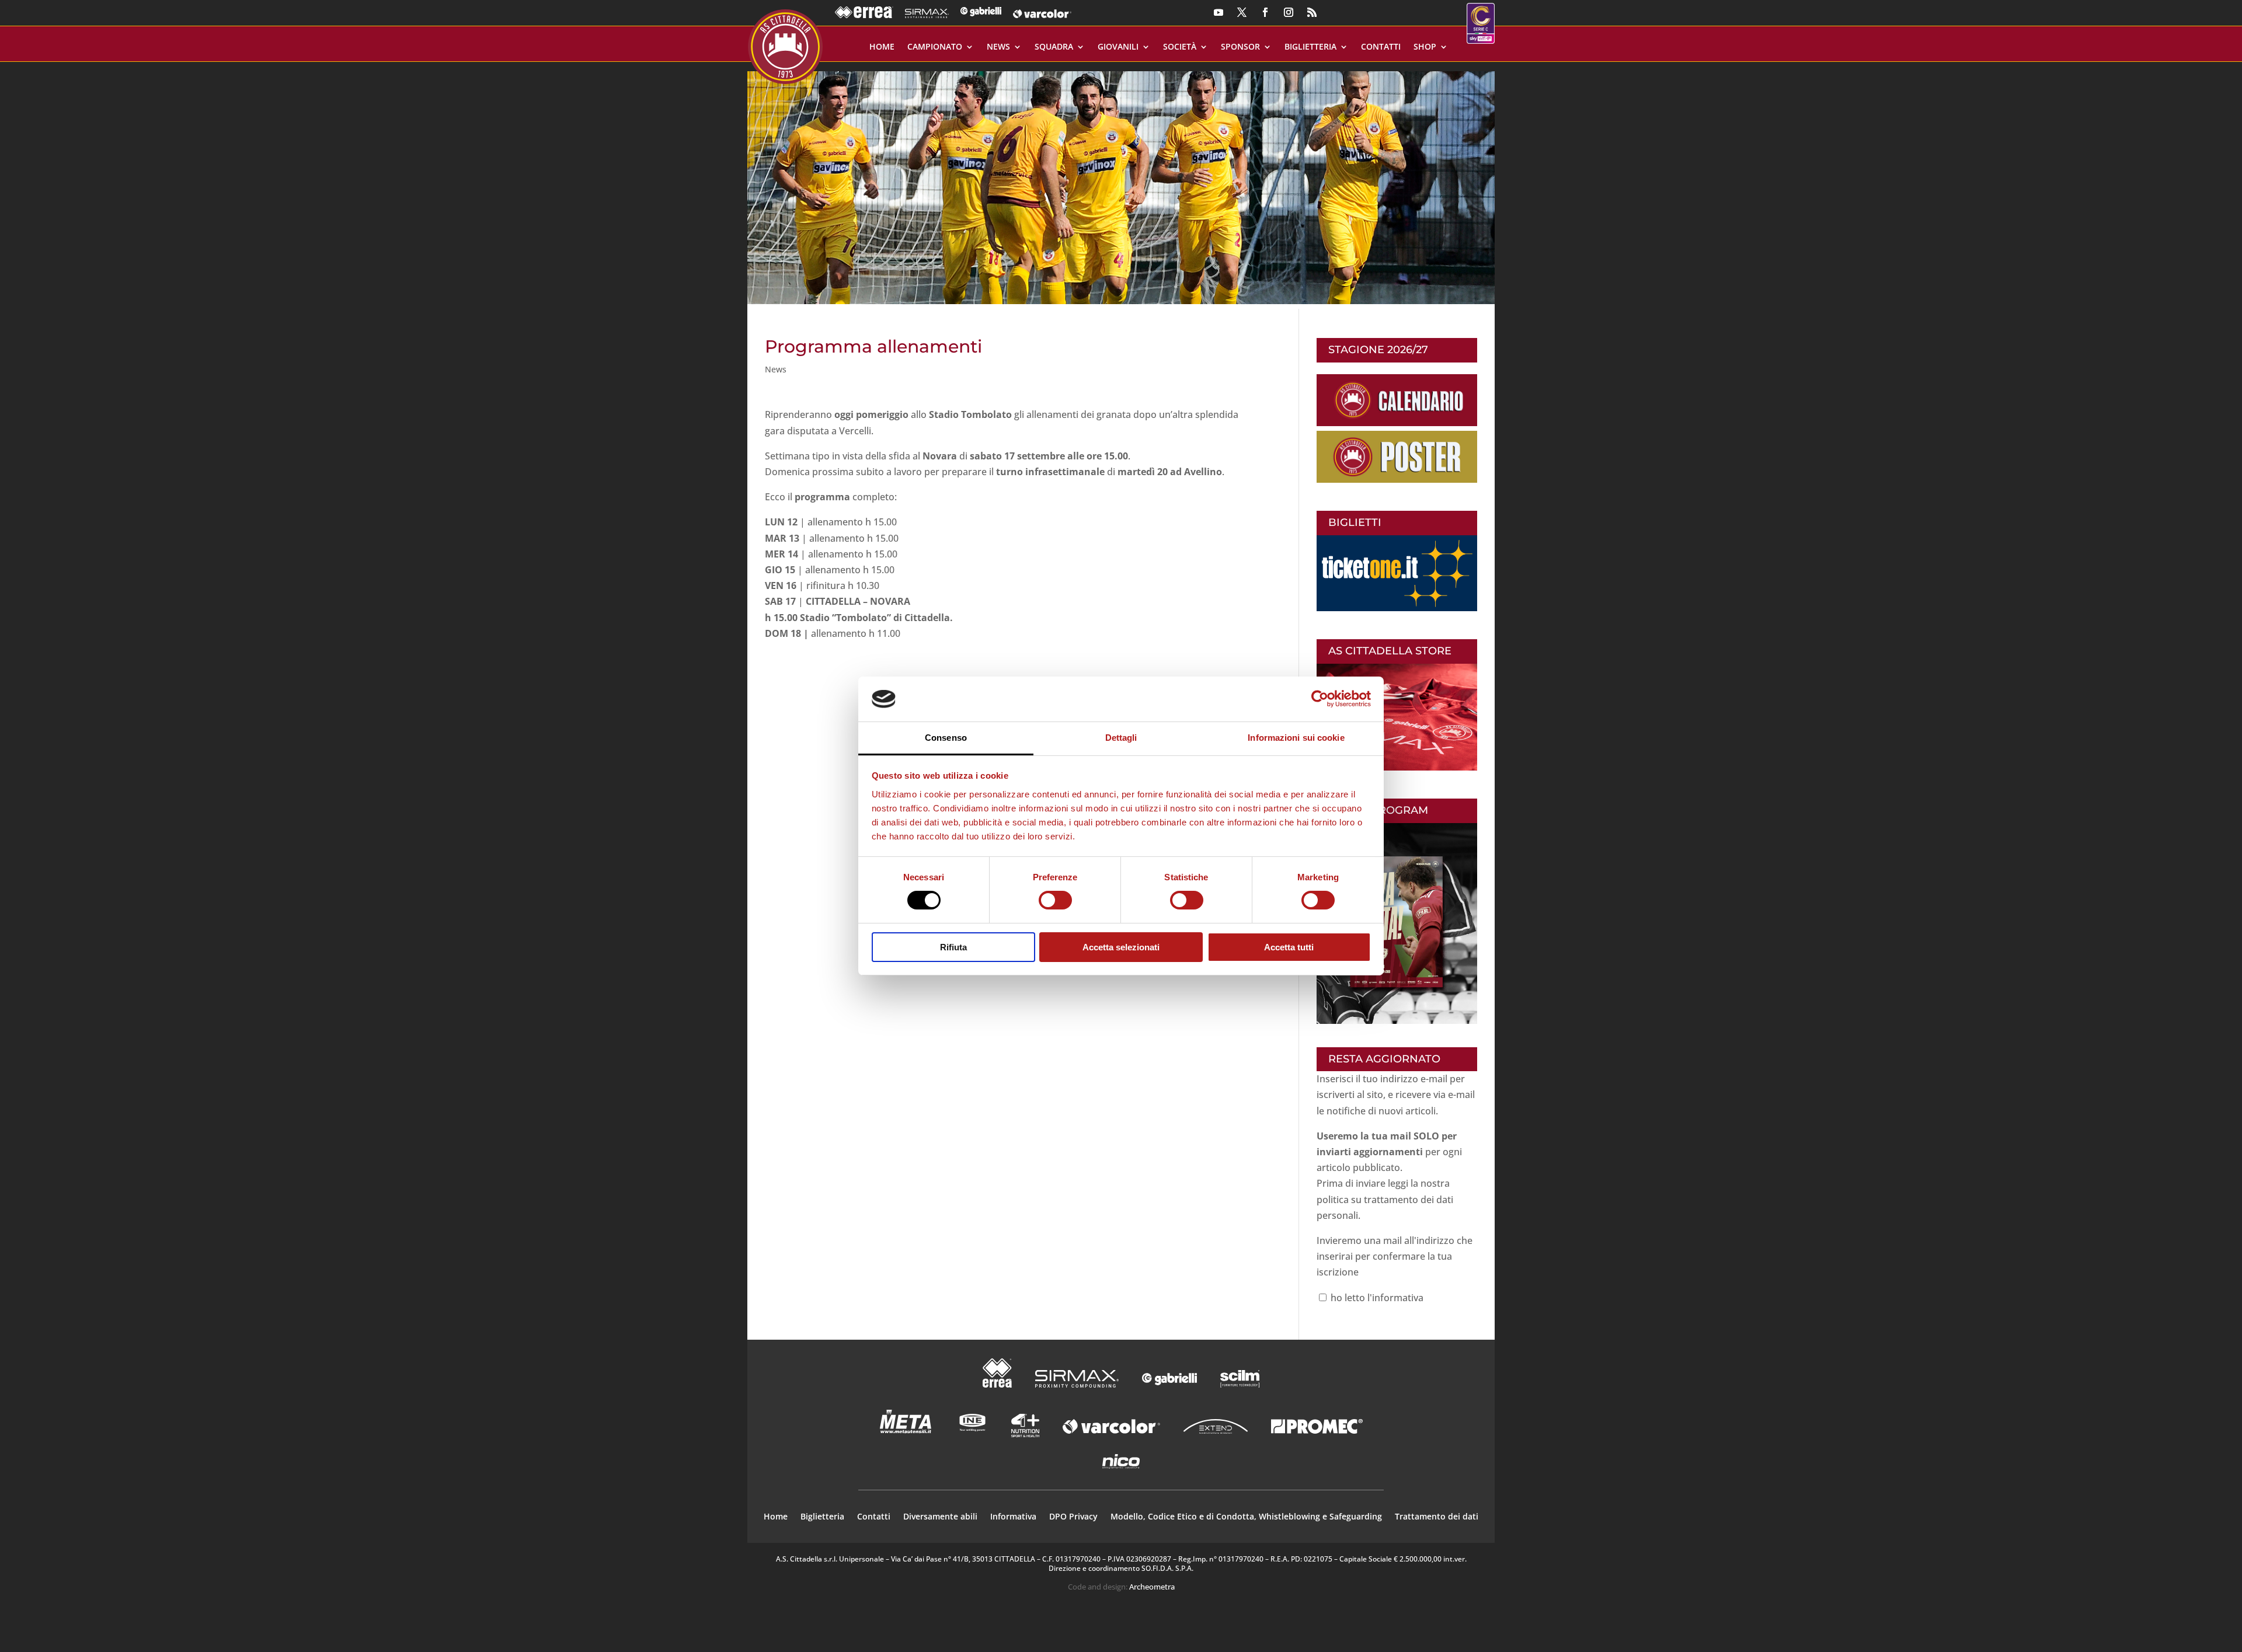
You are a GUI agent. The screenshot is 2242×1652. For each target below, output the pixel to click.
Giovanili (1118, 47)
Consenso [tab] (946, 738)
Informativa (1013, 1517)
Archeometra (1152, 1587)
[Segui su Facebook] (1265, 12)
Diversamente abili (940, 1517)
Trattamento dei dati (1437, 1517)
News (998, 47)
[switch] (1055, 900)
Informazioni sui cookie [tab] (1296, 738)
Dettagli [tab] (1121, 738)
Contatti (1381, 47)
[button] (1121, 183)
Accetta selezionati (1121, 947)
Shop (1425, 47)
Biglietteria (1310, 47)
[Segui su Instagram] (1289, 12)
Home (882, 47)
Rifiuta (953, 947)
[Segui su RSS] (1312, 12)
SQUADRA (1054, 47)
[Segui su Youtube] (1219, 12)
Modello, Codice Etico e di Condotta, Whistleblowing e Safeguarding (1246, 1517)
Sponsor (1240, 47)
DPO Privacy (1073, 1517)
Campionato (935, 47)
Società (1180, 47)
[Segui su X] (1242, 12)
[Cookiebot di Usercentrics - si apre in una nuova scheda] (1320, 699)
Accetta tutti (1289, 947)
